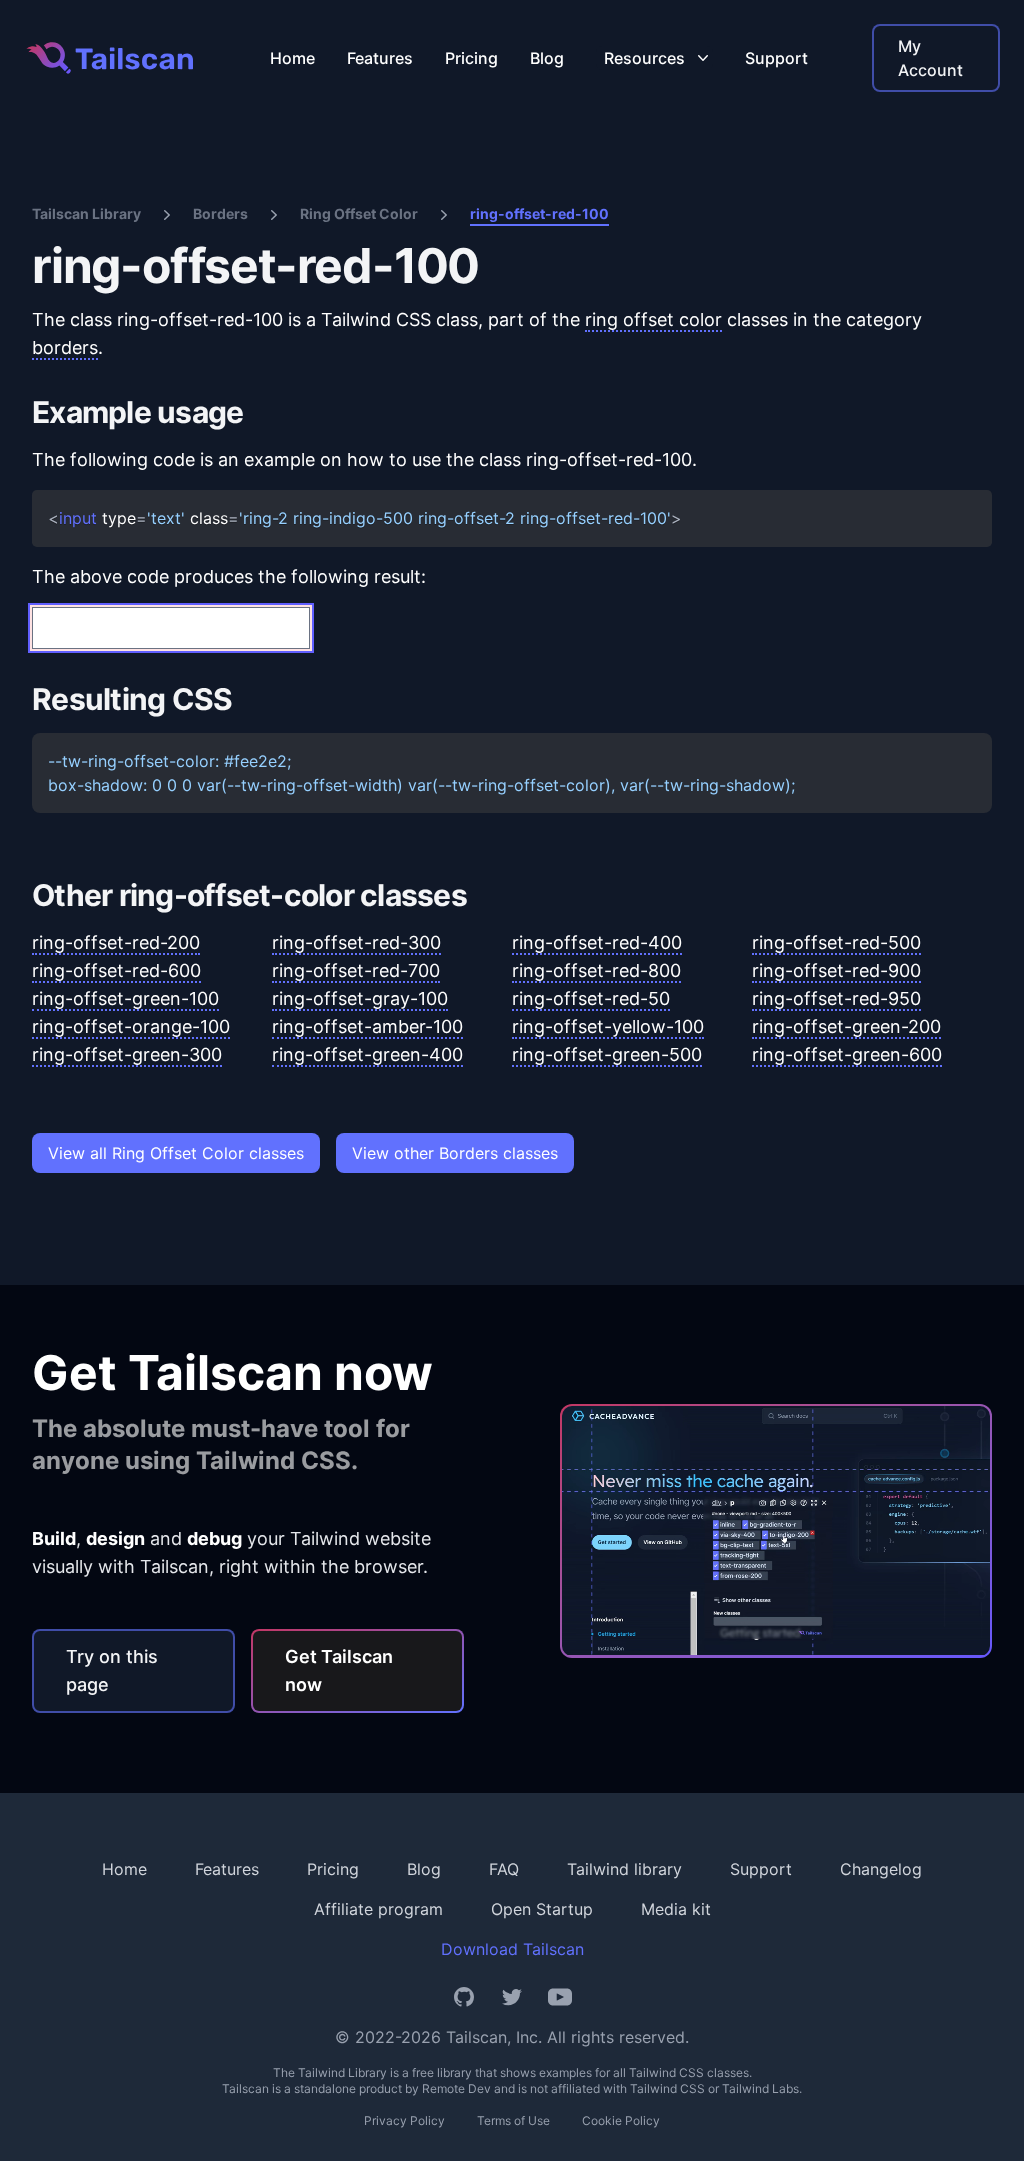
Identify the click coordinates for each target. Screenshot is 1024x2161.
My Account (930, 58)
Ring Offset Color (359, 213)
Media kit (676, 1909)
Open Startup (542, 1909)
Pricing (471, 58)
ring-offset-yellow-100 (608, 1026)
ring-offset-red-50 (591, 998)
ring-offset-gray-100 (360, 998)
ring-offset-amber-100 (367, 1026)
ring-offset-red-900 (836, 970)
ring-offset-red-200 (116, 942)
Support (776, 58)
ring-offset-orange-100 (131, 1026)
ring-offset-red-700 (356, 970)
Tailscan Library (86, 213)
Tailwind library (624, 1869)
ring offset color (653, 319)
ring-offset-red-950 (836, 998)
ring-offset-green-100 (125, 998)
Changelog (881, 1869)
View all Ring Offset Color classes (176, 1153)
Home (292, 58)
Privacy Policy (404, 2120)
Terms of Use (513, 2120)
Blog (547, 58)
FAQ (504, 1869)
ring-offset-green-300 (127, 1054)
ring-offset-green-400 (367, 1054)
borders (65, 347)
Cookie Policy (621, 2120)
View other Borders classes (455, 1153)
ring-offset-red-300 (356, 942)
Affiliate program (378, 1909)
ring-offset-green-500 (607, 1054)
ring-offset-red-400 (597, 942)
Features (380, 58)
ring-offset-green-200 (846, 1026)
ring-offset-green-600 (847, 1054)
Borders (220, 213)
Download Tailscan (512, 1949)
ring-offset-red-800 (596, 970)
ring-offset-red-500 (836, 942)
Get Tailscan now (339, 1670)
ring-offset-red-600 (116, 970)
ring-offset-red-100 (539, 213)
